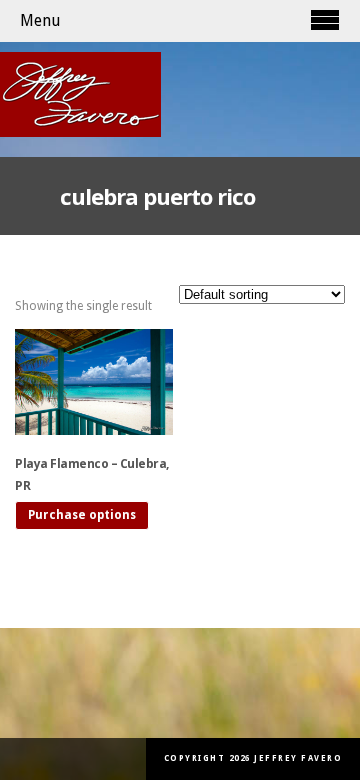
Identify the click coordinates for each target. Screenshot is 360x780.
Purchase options (82, 515)
